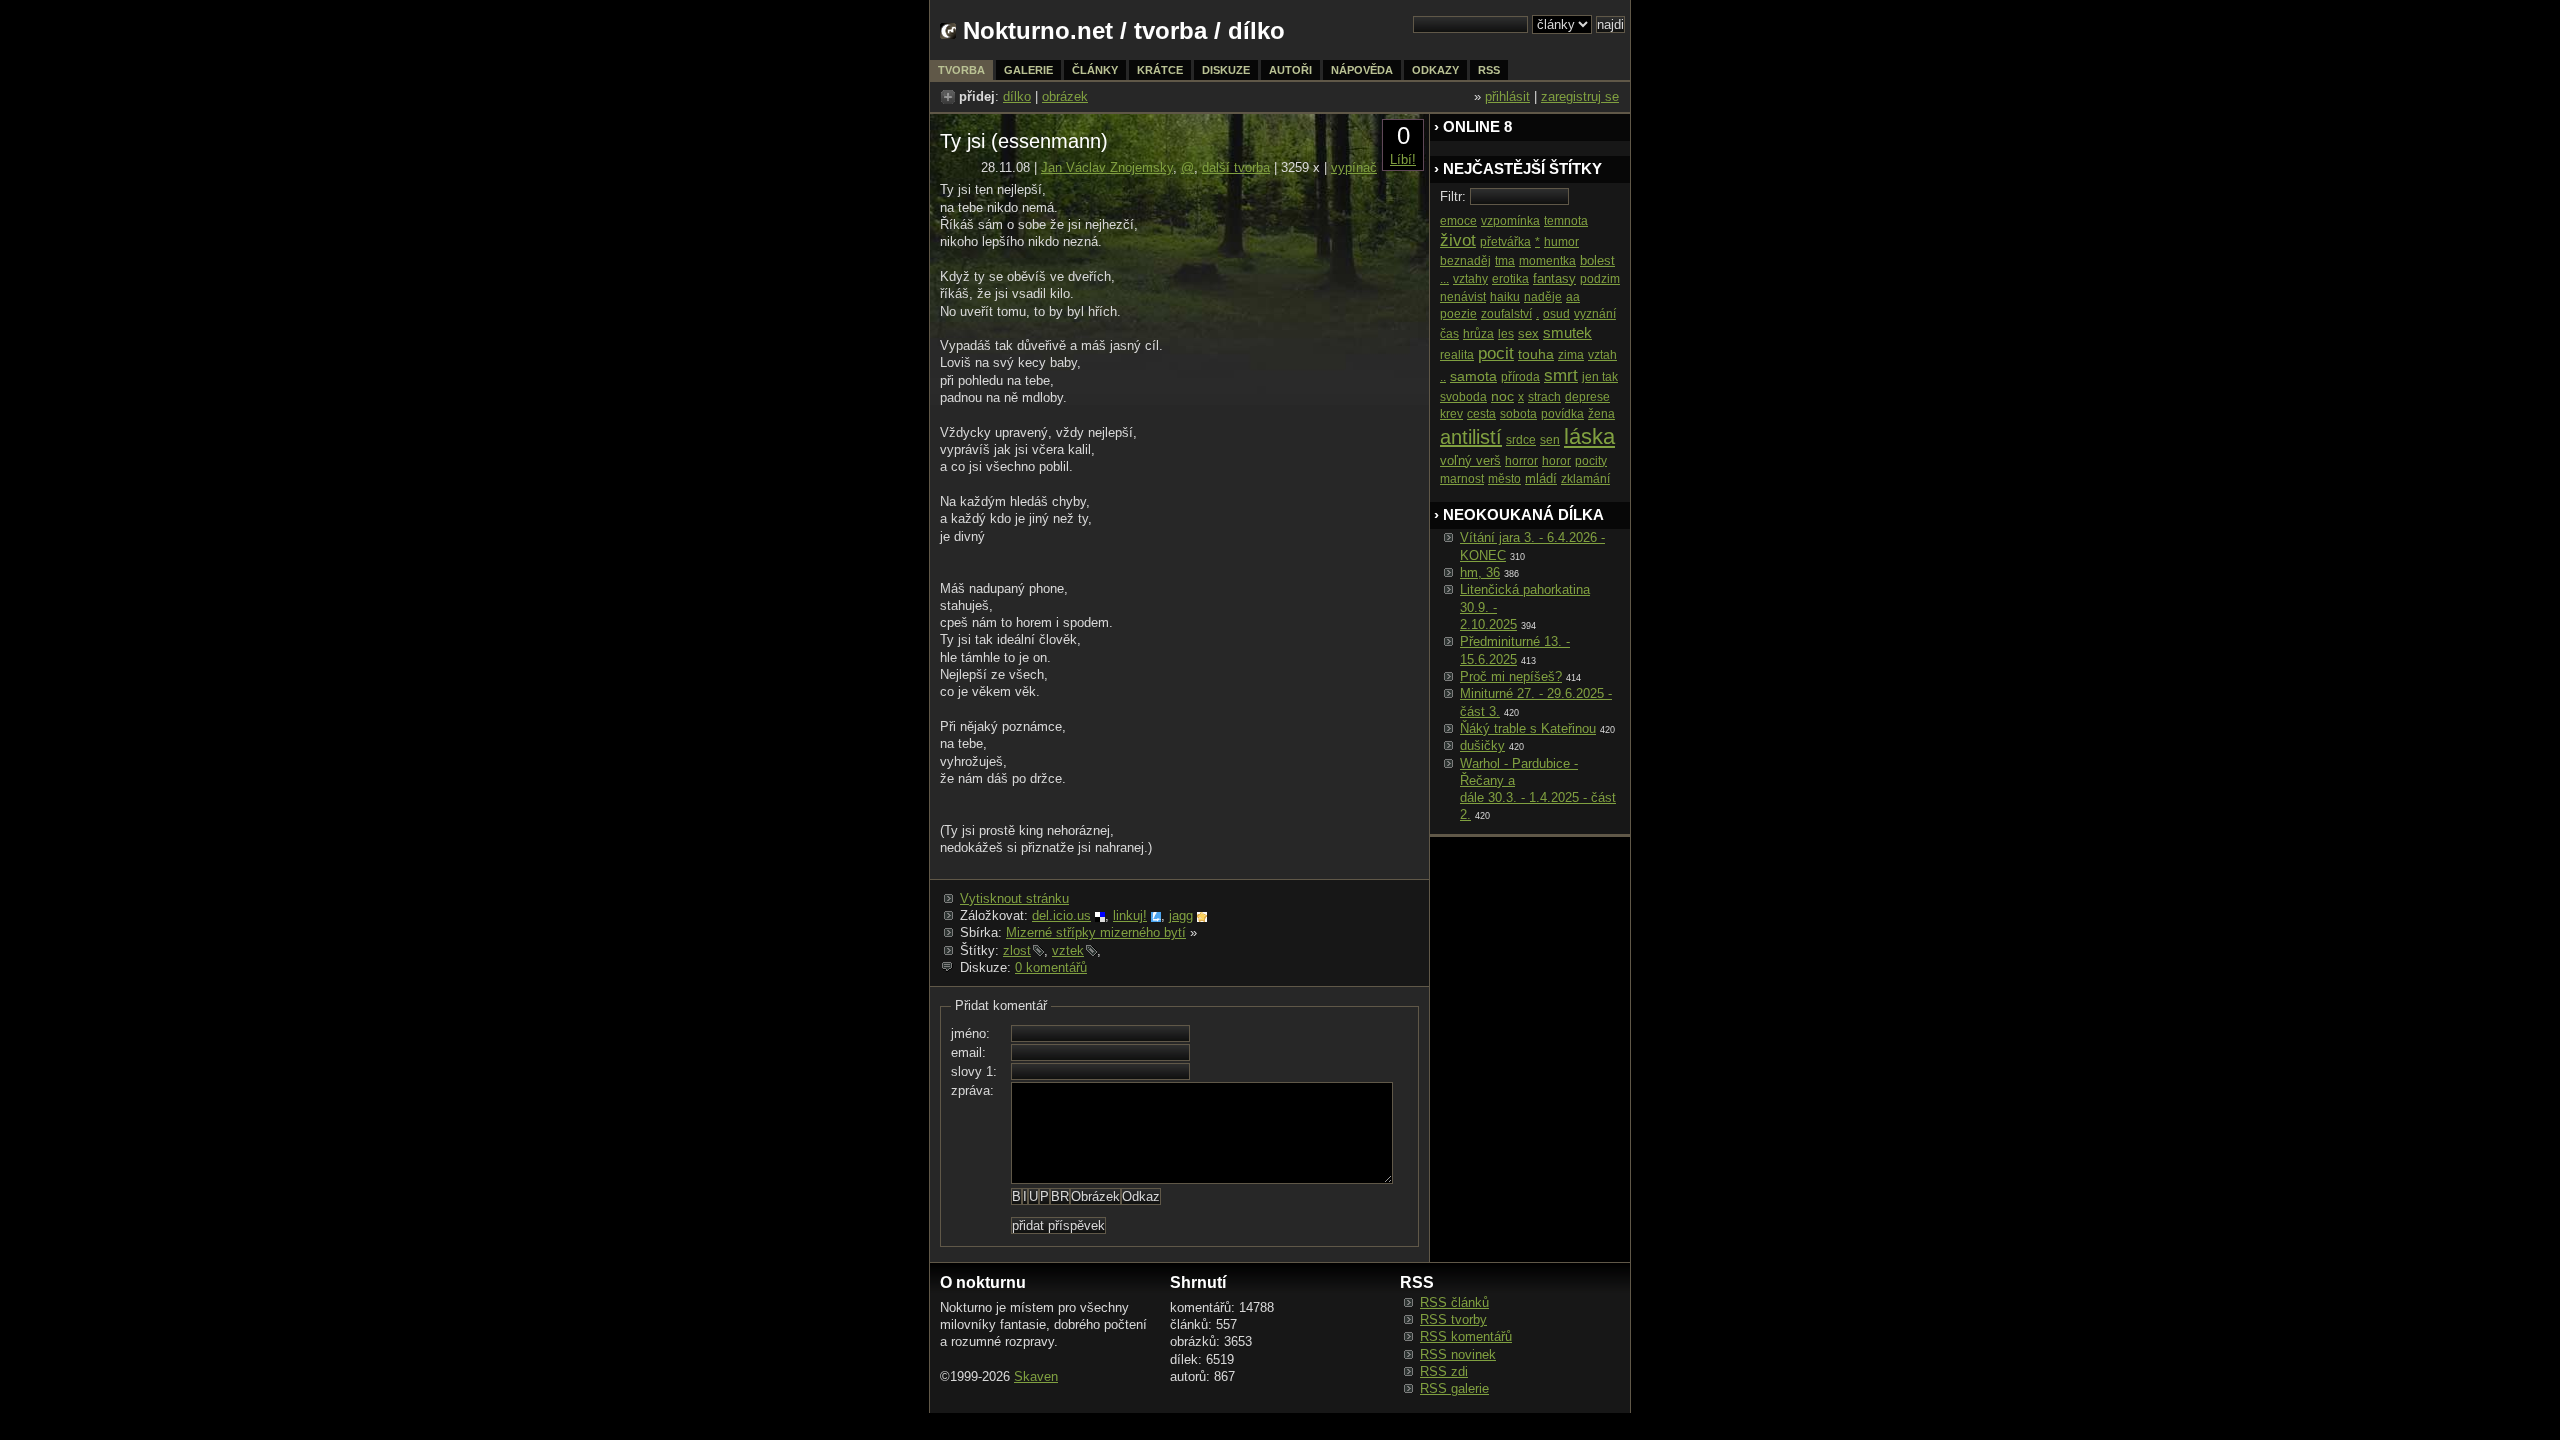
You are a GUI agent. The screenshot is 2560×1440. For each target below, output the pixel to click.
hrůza (1478, 334)
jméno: (970, 1033)
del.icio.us (1061, 915)
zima (1571, 355)
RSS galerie (1454, 1388)
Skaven (1036, 1376)
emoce (1458, 221)
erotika (1510, 279)
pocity (1591, 461)
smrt (1561, 375)
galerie (1028, 70)
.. (1443, 377)
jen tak (1600, 377)
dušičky (1482, 745)
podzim (1600, 279)
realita (1457, 355)
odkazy (1435, 70)
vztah (1602, 355)
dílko (1017, 96)
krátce (1160, 70)
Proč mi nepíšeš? (1511, 676)
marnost (1462, 479)
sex (1528, 333)
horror (1521, 461)
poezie (1458, 314)
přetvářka (1505, 242)
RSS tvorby (1453, 1319)
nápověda (1362, 70)
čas (1449, 334)
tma (1505, 261)
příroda (1520, 377)
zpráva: (972, 1090)
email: (968, 1052)
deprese (1587, 397)
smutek (1567, 332)
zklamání (1585, 479)
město (1504, 479)
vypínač (1354, 167)
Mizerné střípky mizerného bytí (1096, 932)
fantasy (1554, 278)
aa (1573, 297)
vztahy (1470, 279)
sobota (1518, 414)
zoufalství (1506, 314)
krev (1451, 414)
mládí (1541, 478)
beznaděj (1465, 261)
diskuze (1226, 70)
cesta (1481, 414)
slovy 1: (974, 1071)
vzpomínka (1510, 221)
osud (1556, 314)
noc (1502, 396)
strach (1544, 397)
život (1458, 240)
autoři (1290, 70)
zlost (1017, 950)
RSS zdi (1444, 1371)
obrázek (1065, 96)
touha (1536, 354)
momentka (1547, 261)
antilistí (1471, 437)
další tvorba (1236, 167)
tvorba (1170, 30)
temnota (1566, 221)
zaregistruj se (1580, 96)
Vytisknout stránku (1014, 898)
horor (1556, 461)
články (1095, 70)
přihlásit (1507, 96)
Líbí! (1403, 159)
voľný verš (1470, 460)
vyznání (1595, 314)
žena (1601, 414)
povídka (1562, 414)
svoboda (1463, 397)
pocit (1496, 353)
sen (1550, 440)
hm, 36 (1480, 572)
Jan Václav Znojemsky (1107, 167)
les (1506, 334)
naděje (1543, 297)
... (1444, 279)
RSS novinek (1458, 1354)
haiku (1505, 297)
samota (1473, 376)
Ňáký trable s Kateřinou (1528, 728)
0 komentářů (1051, 967)
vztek (1068, 950)
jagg (1181, 915)
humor (1561, 242)
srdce (1521, 440)
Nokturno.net (1038, 30)
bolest (1597, 260)
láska (1589, 436)
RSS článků (1454, 1302)
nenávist (1463, 297)
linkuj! (1130, 915)
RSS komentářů (1466, 1336)
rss (1489, 70)
